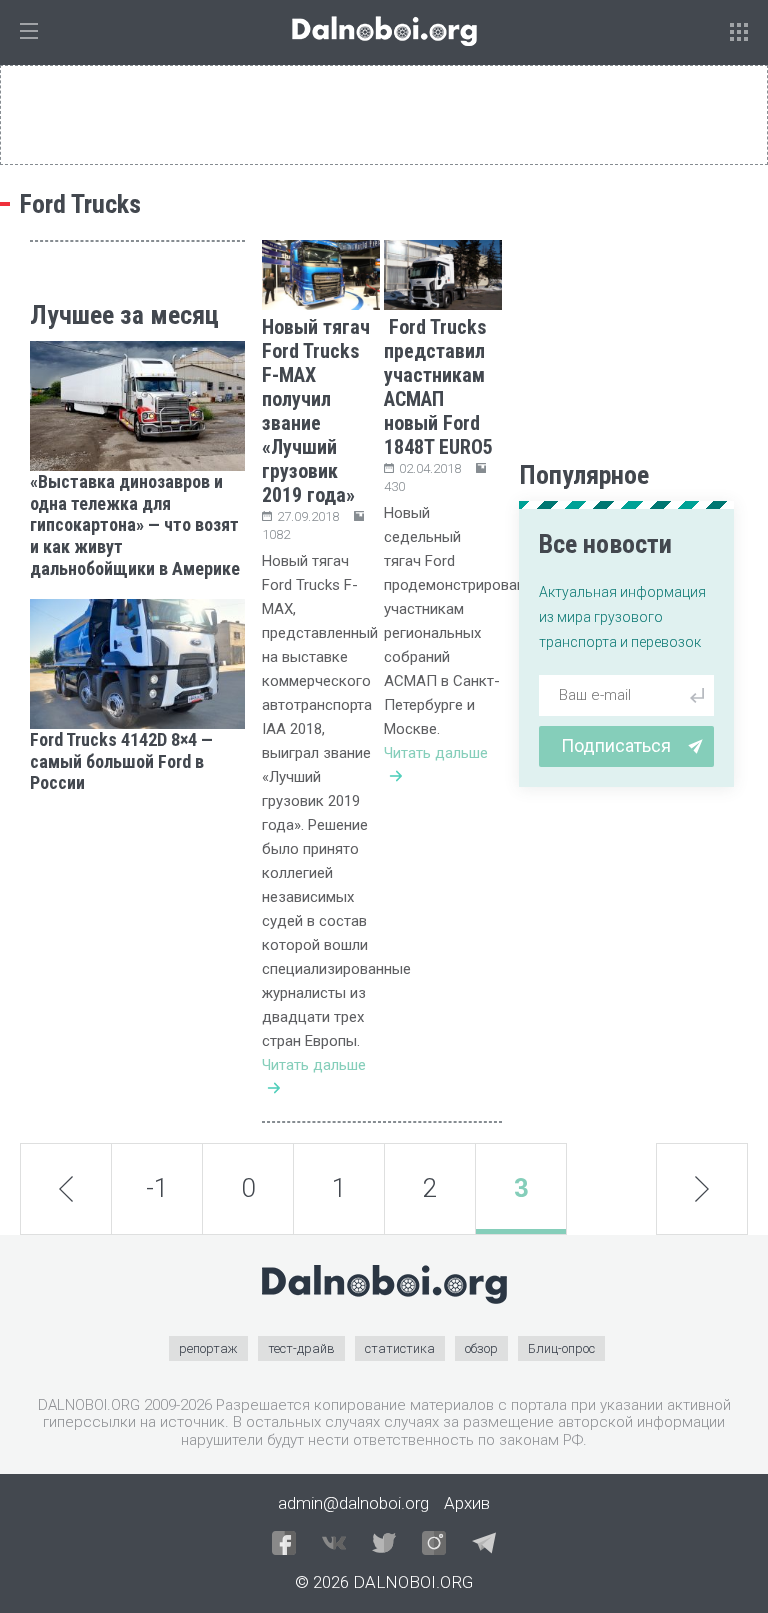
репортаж (208, 1348)
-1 (157, 1188)
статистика (400, 1348)
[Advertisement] (137, 914)
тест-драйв (301, 1348)
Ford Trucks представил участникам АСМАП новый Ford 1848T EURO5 (438, 387)
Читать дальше (314, 1065)
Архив (467, 1503)
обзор (481, 1348)
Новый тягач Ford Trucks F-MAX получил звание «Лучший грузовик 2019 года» (316, 411)
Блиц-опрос (561, 1348)
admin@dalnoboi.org (353, 1503)
